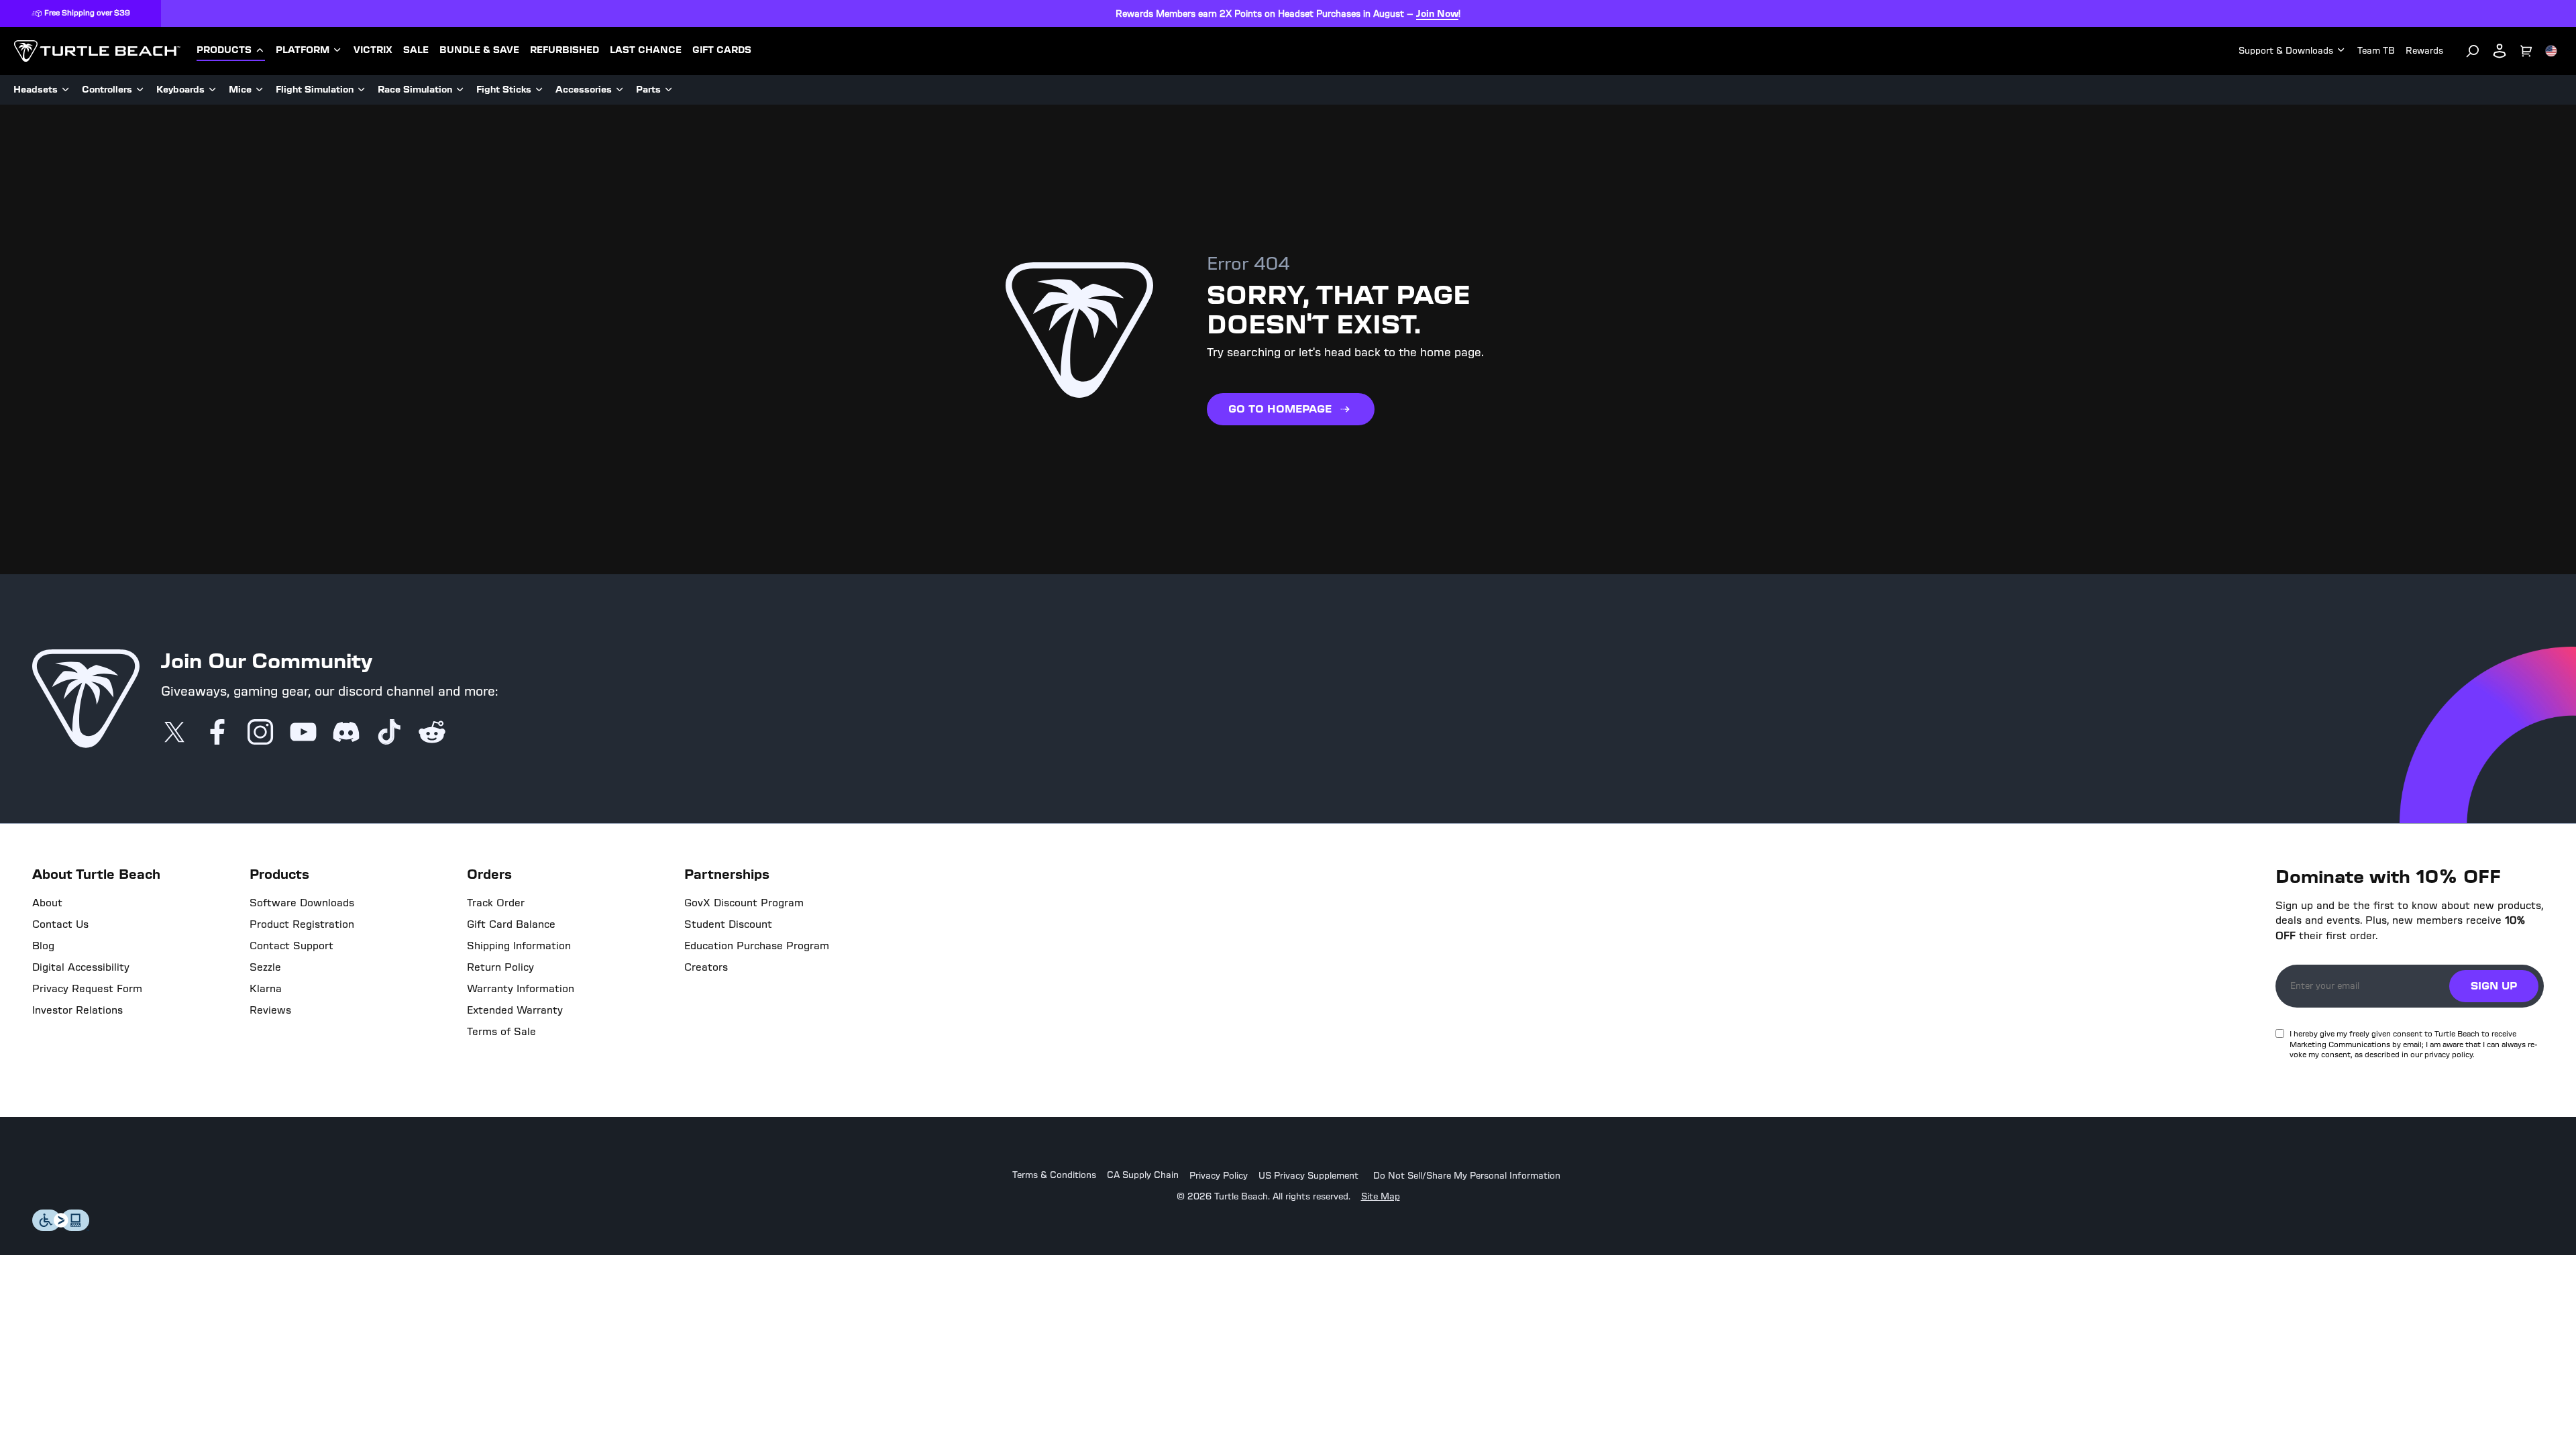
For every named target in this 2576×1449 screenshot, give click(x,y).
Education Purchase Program (757, 946)
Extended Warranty (515, 1010)
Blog (43, 946)
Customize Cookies (2407, 1411)
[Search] (2473, 51)
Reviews (270, 1010)
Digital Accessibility (81, 967)
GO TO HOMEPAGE (1280, 409)
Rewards (2424, 51)
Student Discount (728, 924)
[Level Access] (61, 1227)
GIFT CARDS (722, 50)
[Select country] (2551, 51)
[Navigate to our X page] (174, 733)
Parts (648, 90)
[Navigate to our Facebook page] (217, 733)
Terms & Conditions (1054, 1176)
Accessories (584, 90)
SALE (416, 50)
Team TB (2376, 51)
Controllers (107, 90)
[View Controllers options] (140, 90)
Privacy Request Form (87, 989)
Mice (240, 90)
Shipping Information (519, 946)
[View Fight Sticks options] (539, 90)
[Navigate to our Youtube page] (303, 733)
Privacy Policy (1219, 1176)
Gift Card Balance (511, 924)
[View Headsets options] (66, 90)
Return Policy (500, 967)
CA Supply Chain (1143, 1176)
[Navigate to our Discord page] (346, 733)
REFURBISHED (565, 50)
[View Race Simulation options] (460, 90)
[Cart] (2526, 51)
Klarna (266, 989)
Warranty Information (521, 989)
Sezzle (265, 967)
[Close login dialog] (1412, 1036)
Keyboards (180, 90)
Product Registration (302, 924)
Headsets (36, 90)
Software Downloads (302, 903)
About (47, 903)
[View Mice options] (260, 90)
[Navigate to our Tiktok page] (389, 733)
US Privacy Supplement (1308, 1176)
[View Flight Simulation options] (362, 90)
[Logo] (97, 51)
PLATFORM (303, 50)
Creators (706, 967)
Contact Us (60, 924)
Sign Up (2494, 986)
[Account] (2500, 51)
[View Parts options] (669, 90)
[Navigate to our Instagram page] (260, 733)
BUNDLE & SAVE (479, 50)
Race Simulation (415, 90)
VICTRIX (373, 50)
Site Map (1381, 1197)
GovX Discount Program (744, 903)
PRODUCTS (224, 50)
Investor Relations (77, 1010)
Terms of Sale (501, 1032)
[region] (1288, 1411)
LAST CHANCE (646, 50)
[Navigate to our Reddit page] (432, 733)
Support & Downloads (2286, 51)
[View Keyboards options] (213, 90)
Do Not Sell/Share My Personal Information (1467, 1176)
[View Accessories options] (620, 90)
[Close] (2540, 1410)
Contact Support (291, 946)
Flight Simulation (315, 90)
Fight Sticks (504, 90)
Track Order (496, 903)
